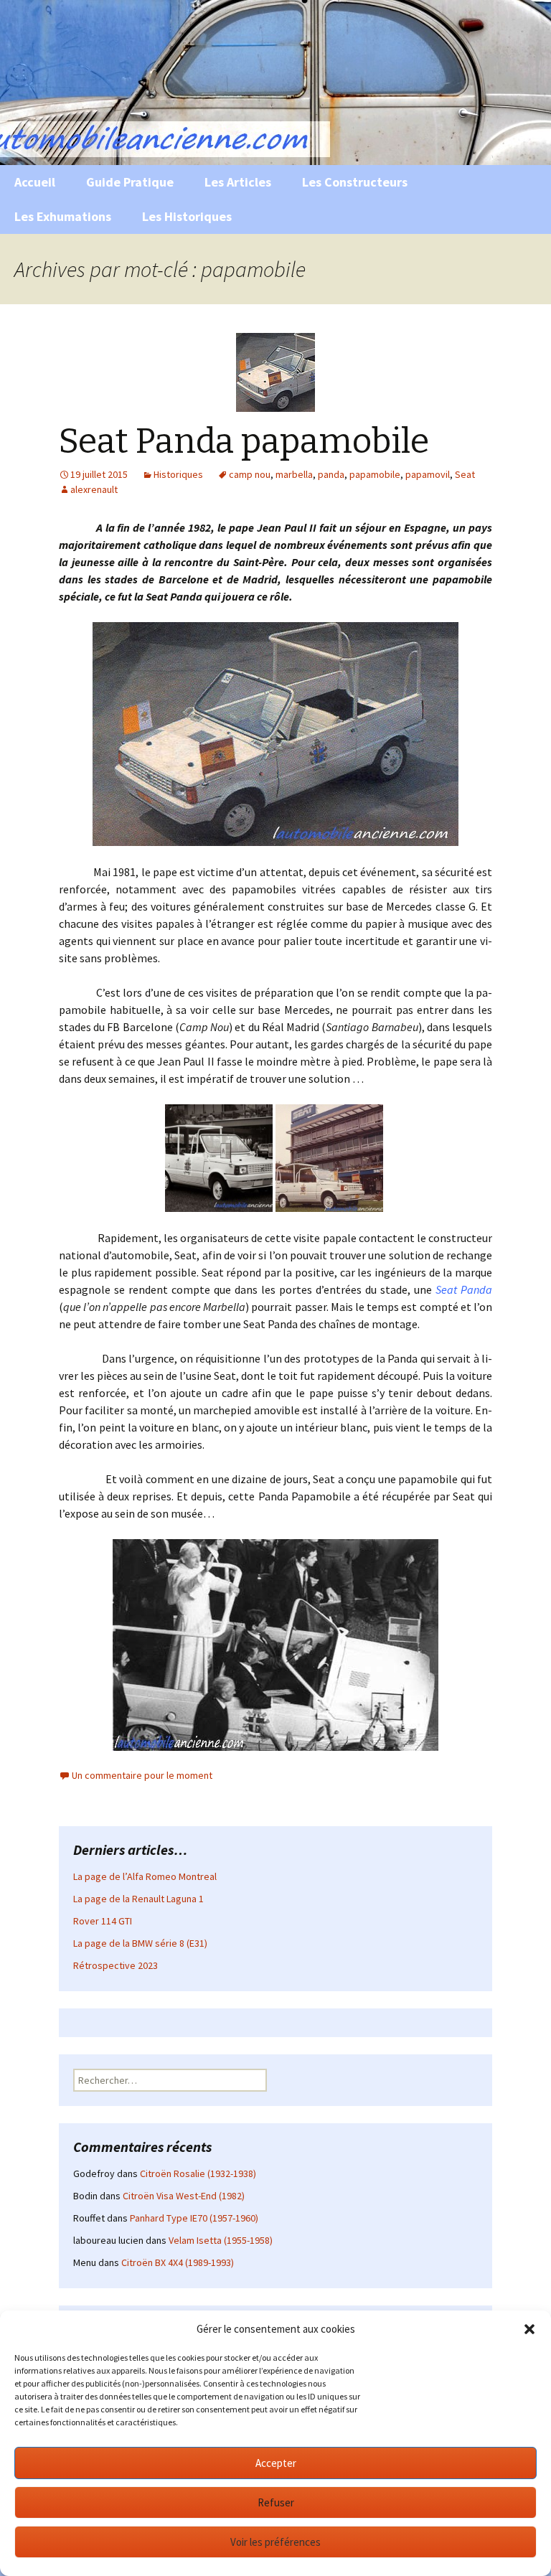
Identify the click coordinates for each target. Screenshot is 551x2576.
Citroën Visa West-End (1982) (184, 2196)
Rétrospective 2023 (116, 1965)
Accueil (35, 182)
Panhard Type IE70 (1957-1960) (194, 2218)
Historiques (178, 474)
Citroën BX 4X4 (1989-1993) (178, 2262)
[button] (529, 2329)
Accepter (276, 2463)
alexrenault (94, 489)
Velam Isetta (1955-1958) (221, 2240)
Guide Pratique (130, 182)
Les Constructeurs (355, 182)
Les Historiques (187, 216)
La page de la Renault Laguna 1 (138, 1899)
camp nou (250, 474)
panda (331, 474)
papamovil (428, 474)
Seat (465, 474)
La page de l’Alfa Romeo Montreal (145, 1876)
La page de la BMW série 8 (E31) (140, 1943)
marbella (294, 474)
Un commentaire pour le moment (142, 1775)
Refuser (276, 2502)
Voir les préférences (275, 2542)
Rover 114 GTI (103, 1921)
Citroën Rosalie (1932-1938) (198, 2173)
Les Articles (238, 182)
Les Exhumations (63, 216)
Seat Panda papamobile (244, 441)
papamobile (375, 474)
